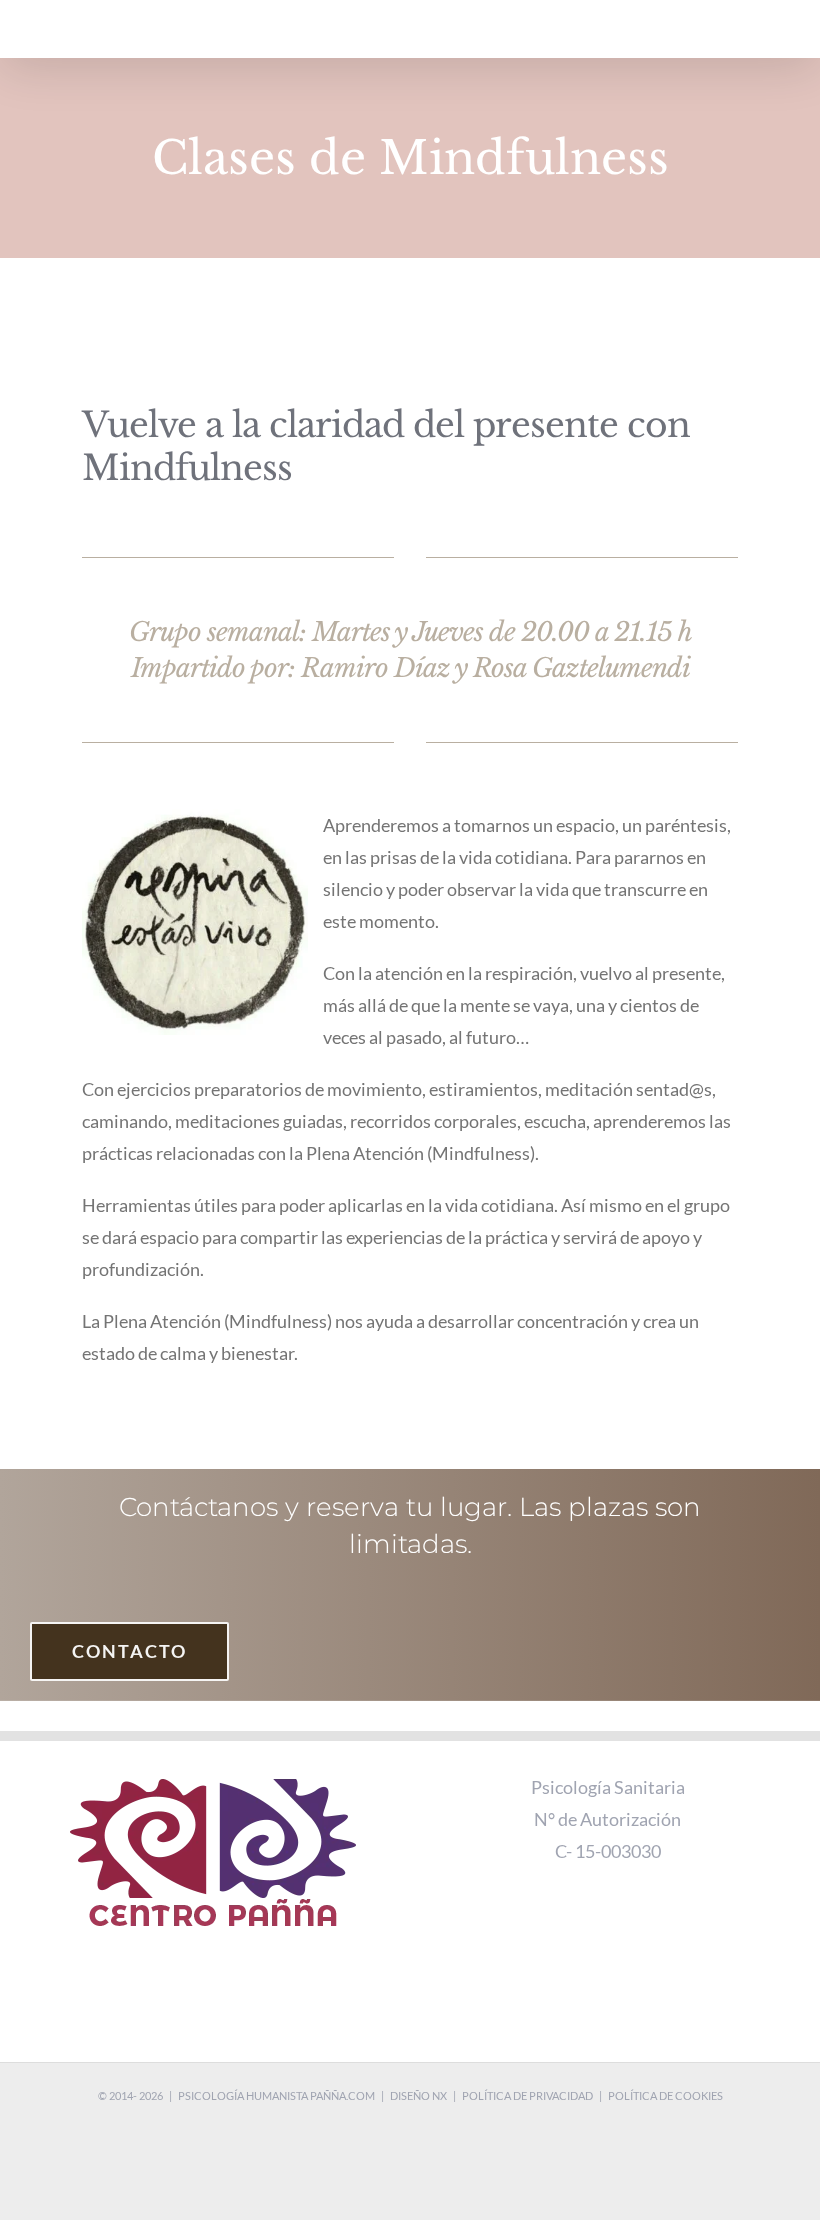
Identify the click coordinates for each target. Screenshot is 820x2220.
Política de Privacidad (527, 2095)
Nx (439, 2095)
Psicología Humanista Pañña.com (276, 2095)
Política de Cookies (665, 2095)
